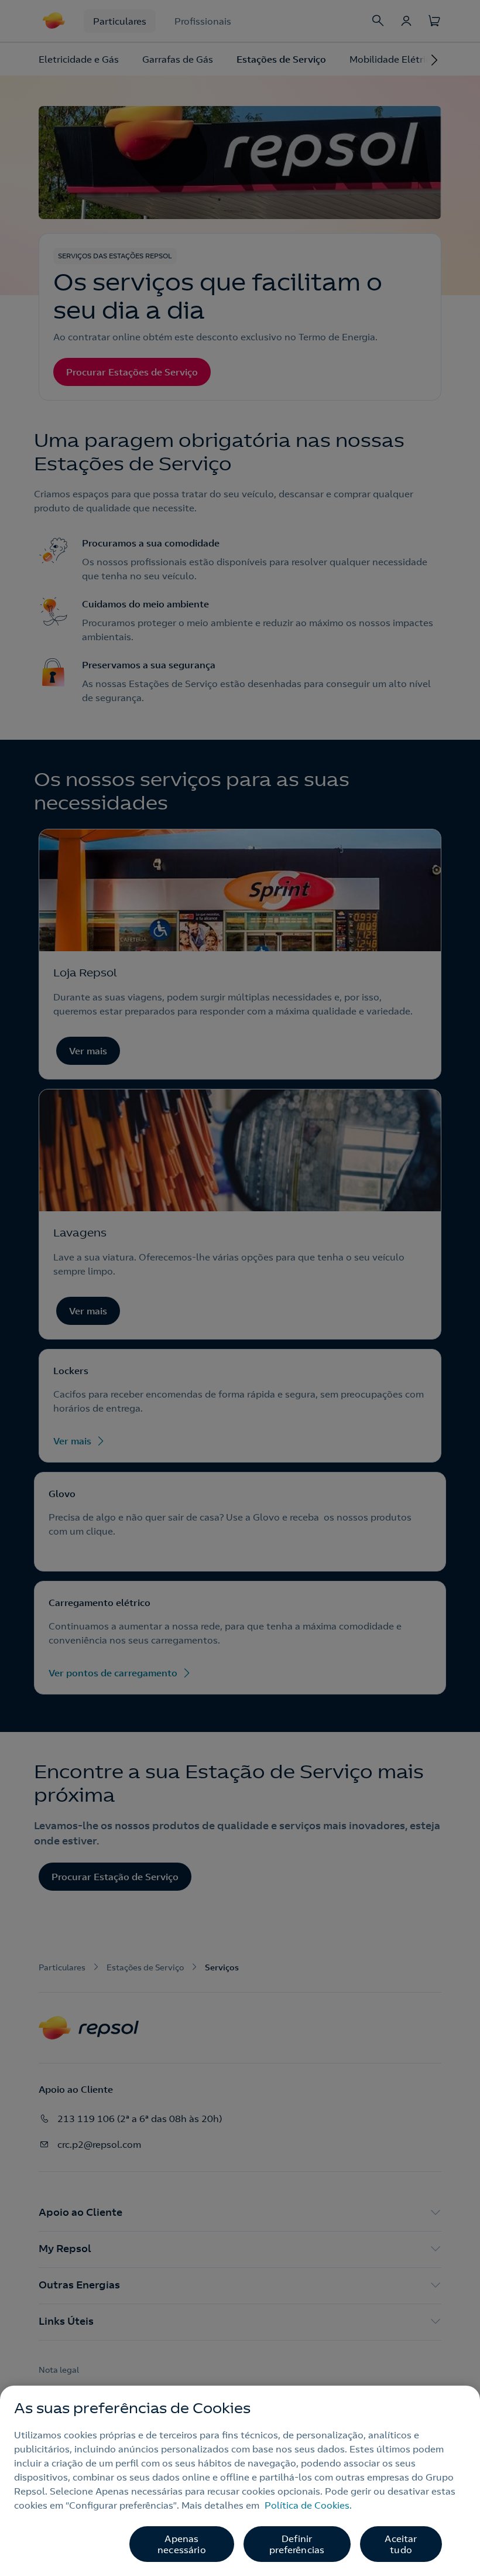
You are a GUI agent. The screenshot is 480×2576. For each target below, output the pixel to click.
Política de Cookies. (308, 2505)
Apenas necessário (182, 2544)
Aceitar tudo (401, 2544)
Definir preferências (297, 2544)
